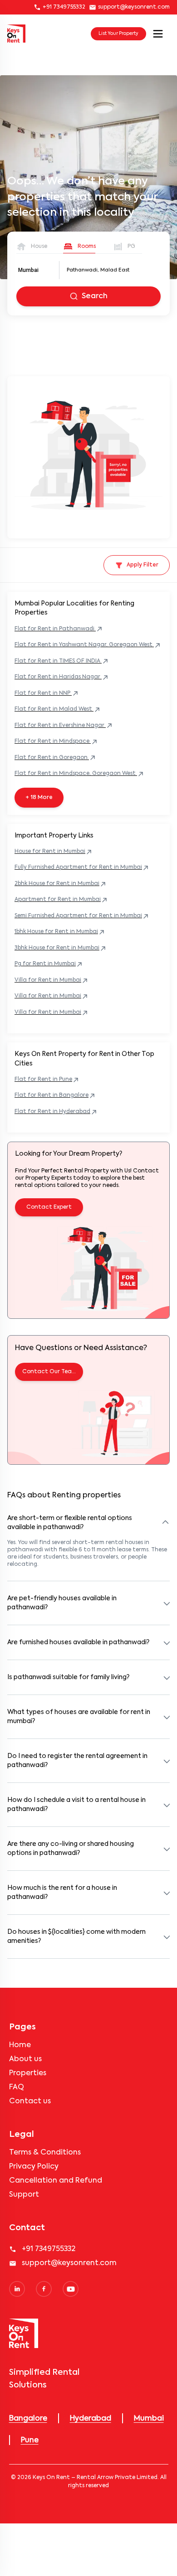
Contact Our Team (49, 1372)
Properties (28, 2073)
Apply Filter (143, 565)
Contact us (30, 2101)
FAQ (17, 2087)
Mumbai (28, 270)
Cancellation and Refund (56, 2181)
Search (95, 296)
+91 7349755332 (64, 7)
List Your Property (118, 34)
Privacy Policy (34, 2167)
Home (20, 2045)
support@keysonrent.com (134, 7)
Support (24, 2195)
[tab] (32, 247)
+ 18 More (39, 798)
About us (25, 2059)
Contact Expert (49, 1207)
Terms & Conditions (45, 2153)
